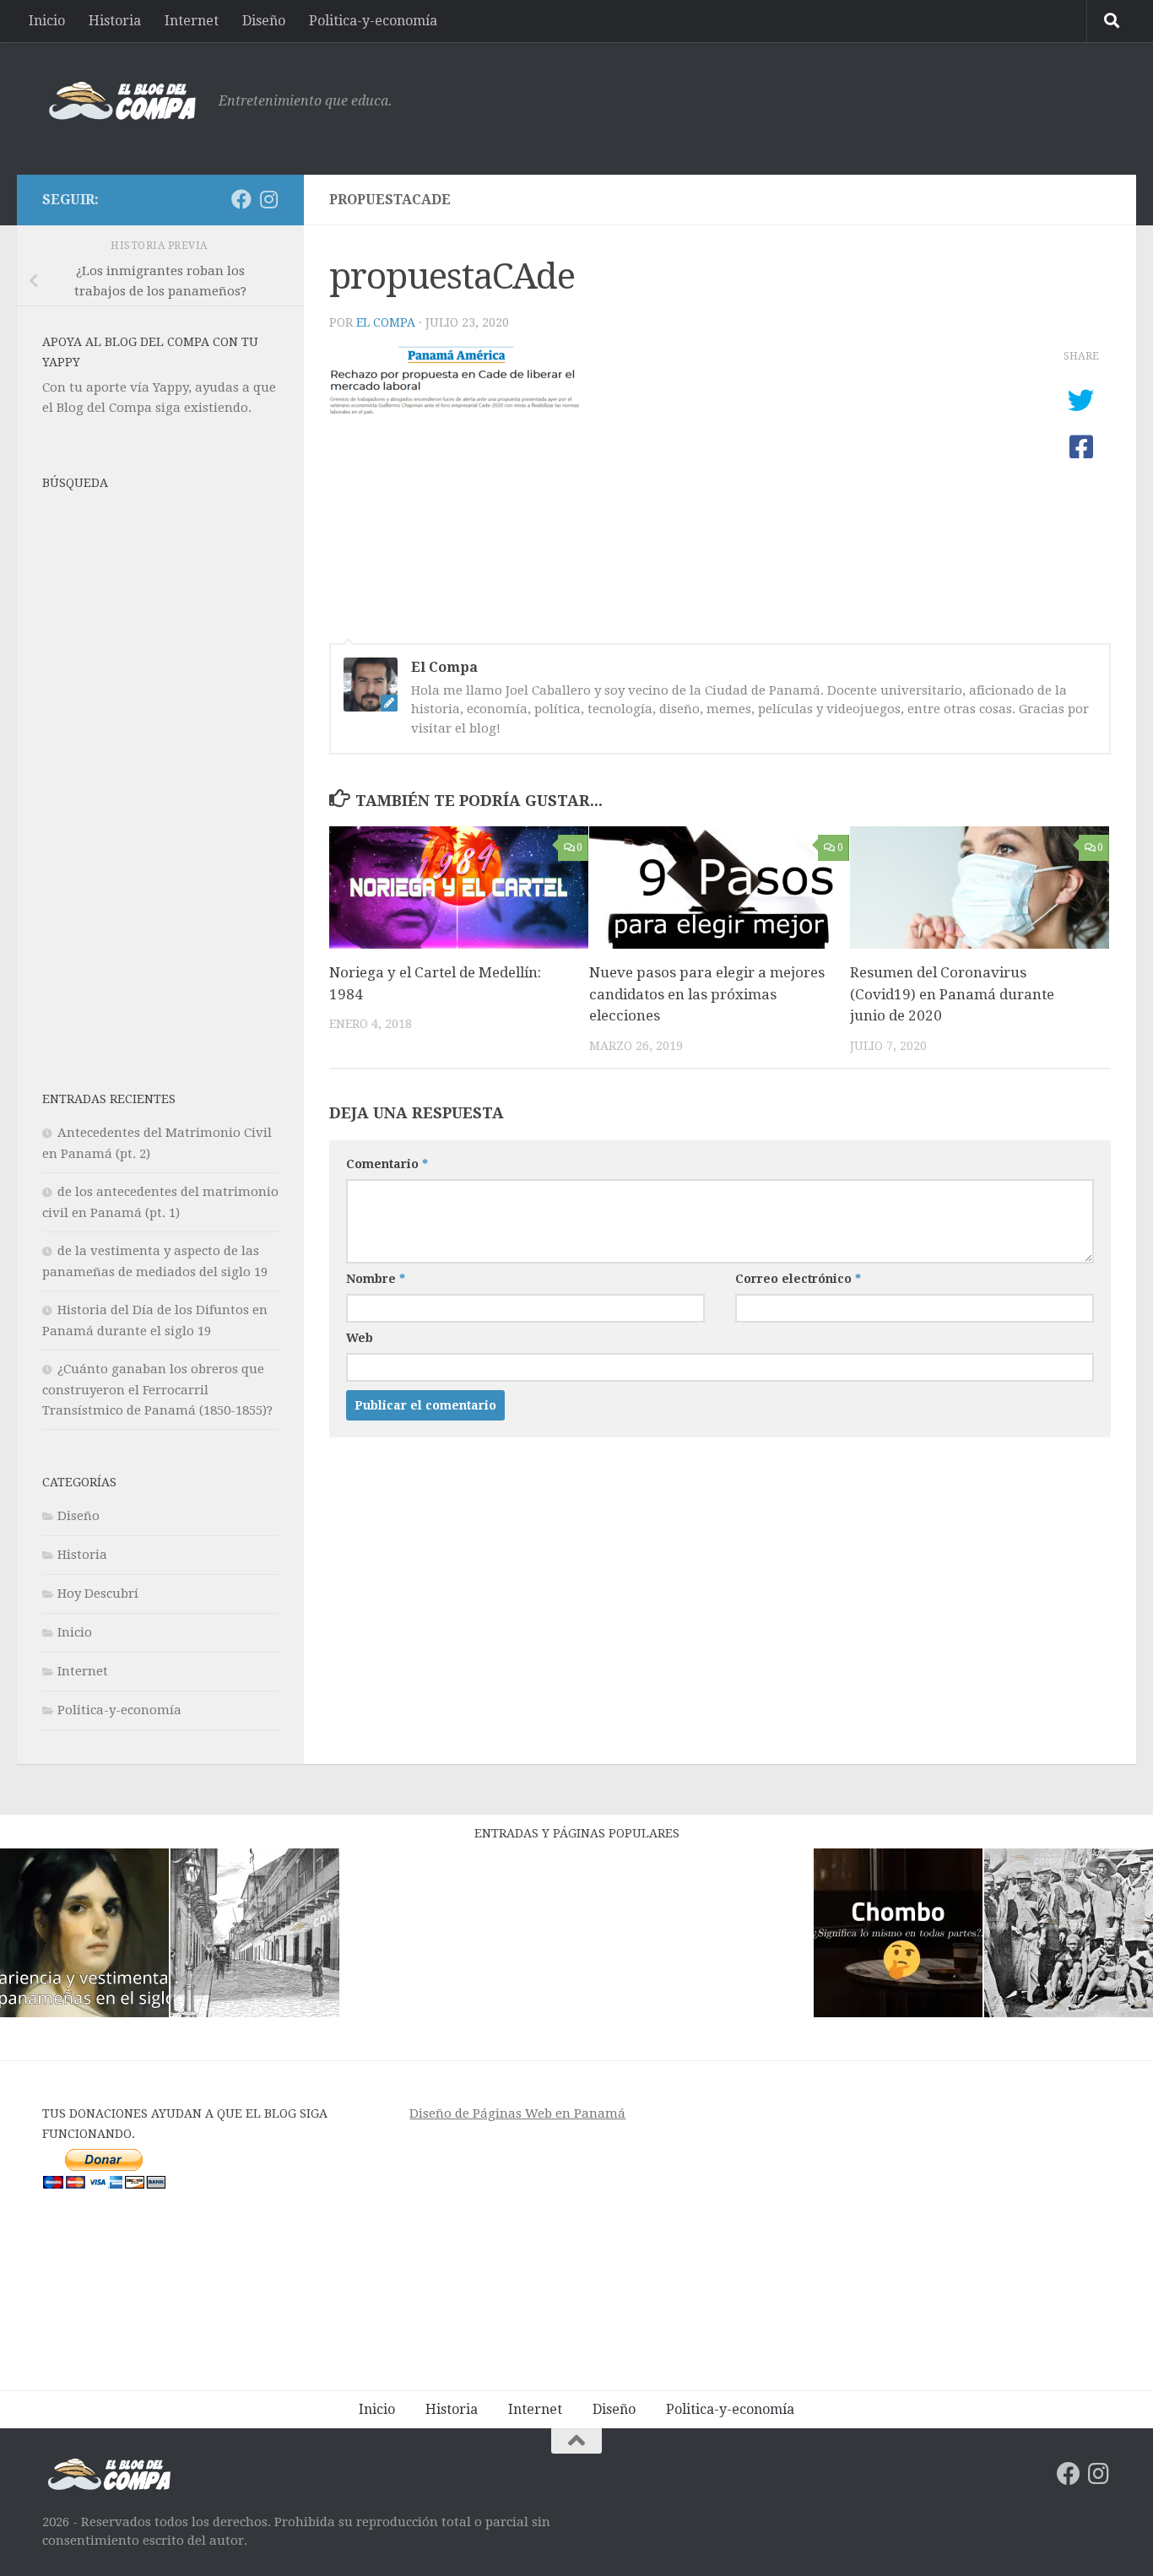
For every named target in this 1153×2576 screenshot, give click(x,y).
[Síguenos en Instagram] (268, 199)
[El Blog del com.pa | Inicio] (122, 101)
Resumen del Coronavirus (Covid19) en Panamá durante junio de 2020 (952, 994)
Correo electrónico (798, 1279)
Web (360, 1338)
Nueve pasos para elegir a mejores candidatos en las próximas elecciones (707, 994)
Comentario (387, 1164)
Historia (115, 21)
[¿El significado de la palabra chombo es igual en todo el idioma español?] (898, 1936)
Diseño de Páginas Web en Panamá (517, 2113)
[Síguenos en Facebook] (241, 199)
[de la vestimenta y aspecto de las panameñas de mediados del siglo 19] (84, 1936)
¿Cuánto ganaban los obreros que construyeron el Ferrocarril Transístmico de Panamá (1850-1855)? (157, 1390)
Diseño (264, 21)
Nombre (376, 1279)
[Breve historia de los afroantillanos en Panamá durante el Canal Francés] (1069, 1936)
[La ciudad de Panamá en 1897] (255, 1936)
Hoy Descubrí (98, 1594)
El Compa (386, 322)
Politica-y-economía (373, 21)
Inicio (47, 21)
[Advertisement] (804, 106)
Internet (192, 21)
